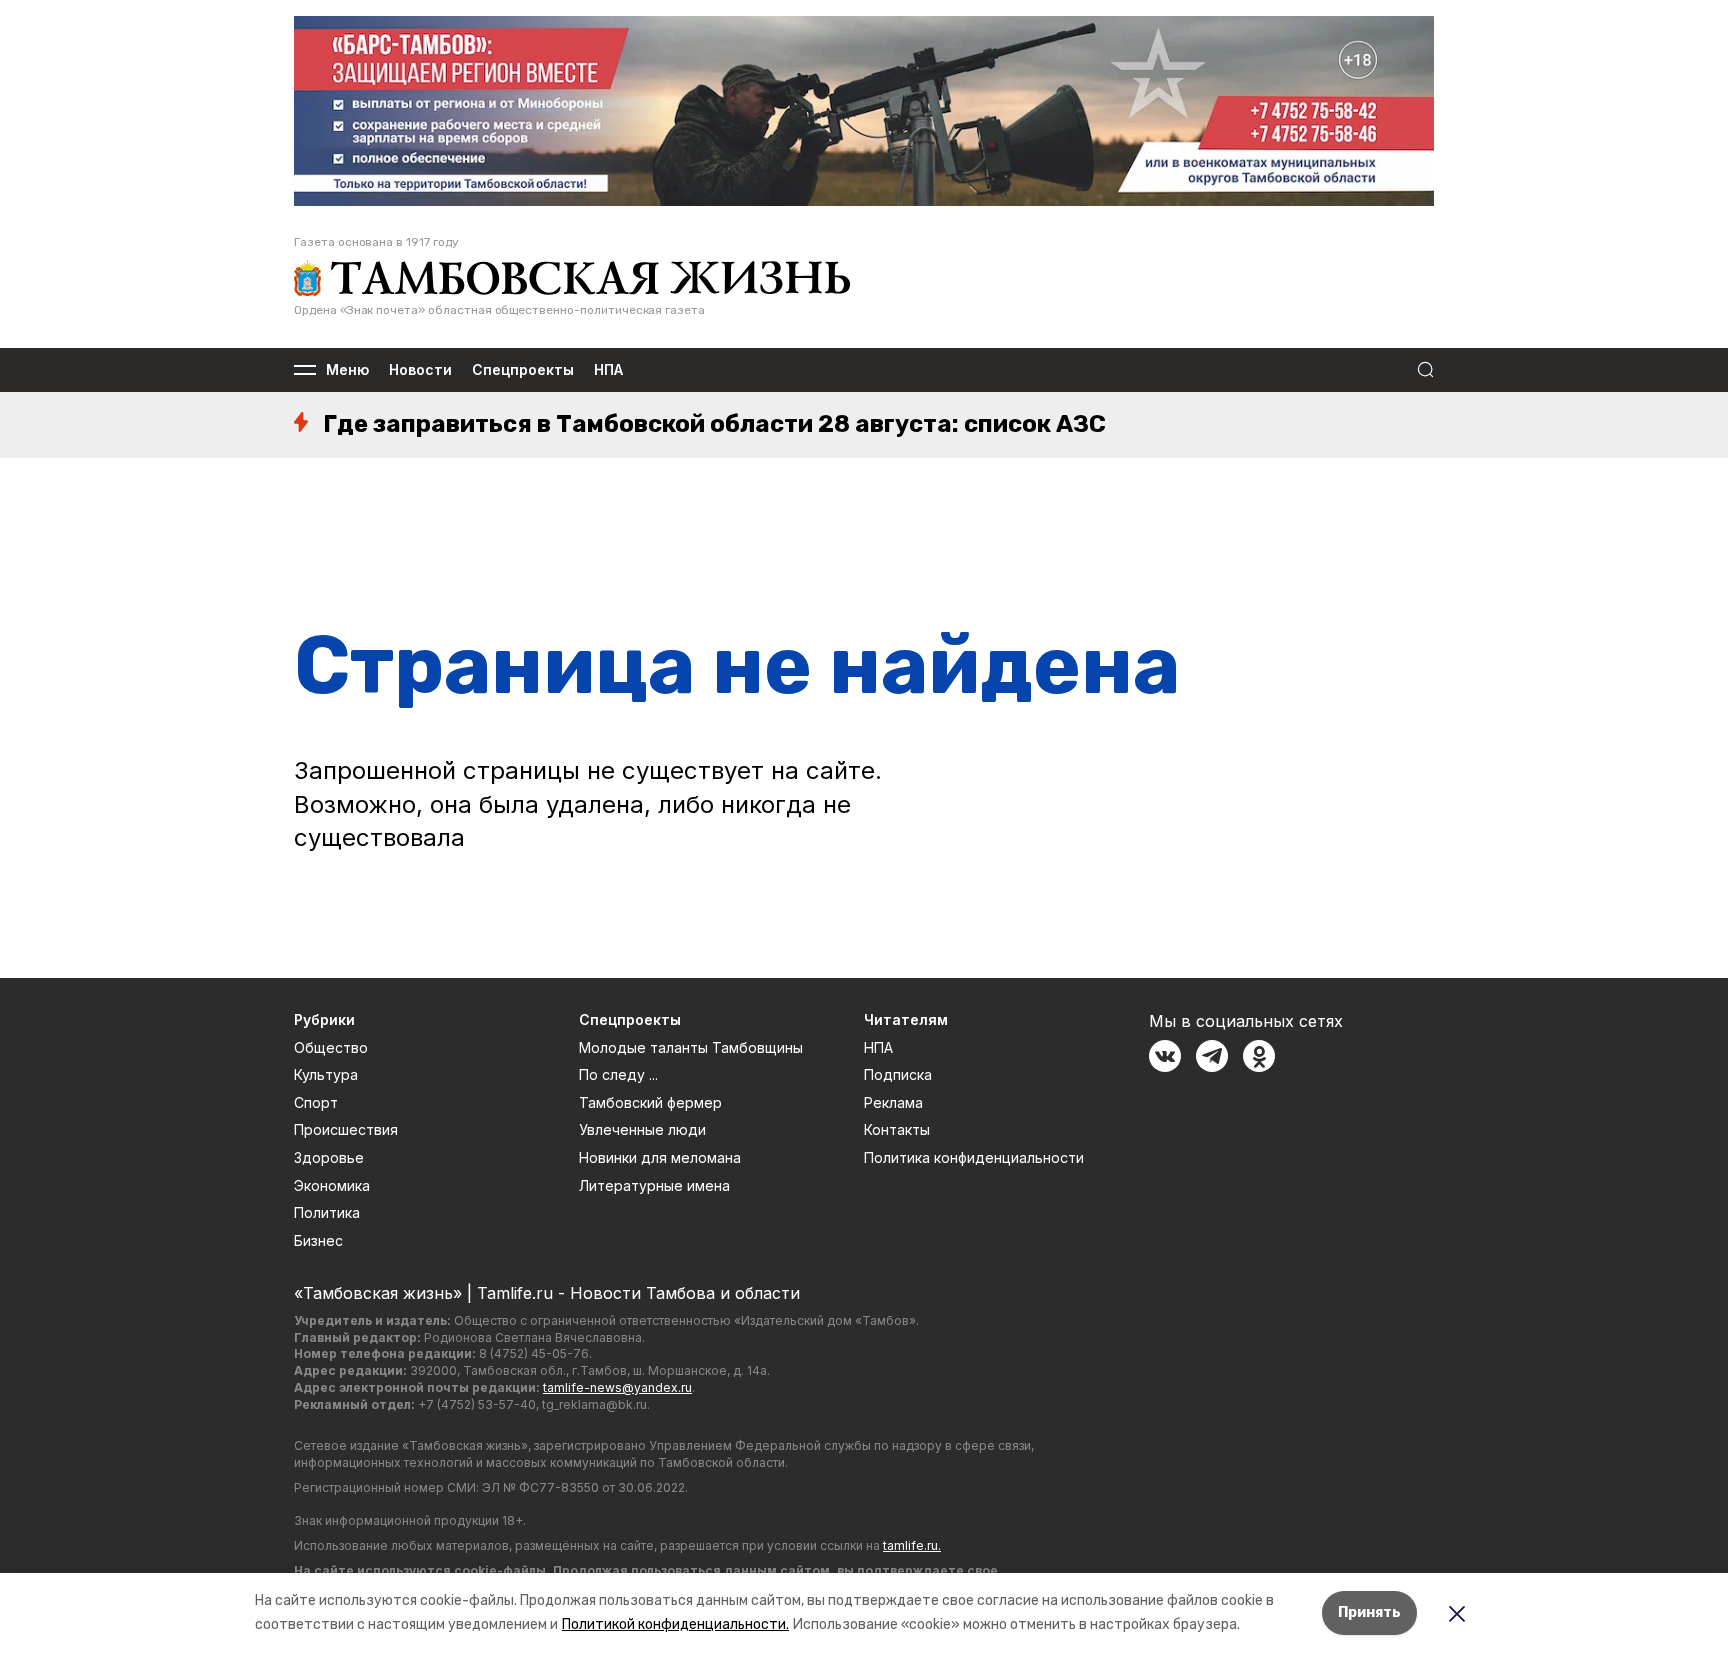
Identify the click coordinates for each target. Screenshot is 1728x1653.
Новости (420, 370)
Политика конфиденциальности (974, 1157)
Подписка (898, 1074)
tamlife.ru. (912, 1545)
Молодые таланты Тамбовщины (691, 1047)
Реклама (893, 1102)
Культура (326, 1074)
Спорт (316, 1102)
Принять (1369, 1612)
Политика (327, 1212)
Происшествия (346, 1129)
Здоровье (329, 1157)
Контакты (897, 1129)
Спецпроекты (523, 370)
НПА (608, 370)
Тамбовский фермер (650, 1102)
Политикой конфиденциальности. (675, 1624)
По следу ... (618, 1074)
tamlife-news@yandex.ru (617, 1387)
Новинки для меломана (660, 1157)
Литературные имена (654, 1185)
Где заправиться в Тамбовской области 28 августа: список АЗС (714, 424)
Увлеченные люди (642, 1129)
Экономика (332, 1185)
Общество (331, 1047)
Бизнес (318, 1240)
